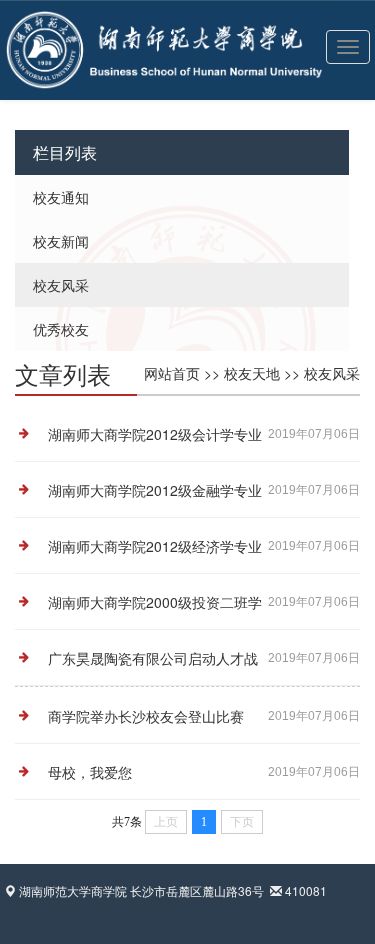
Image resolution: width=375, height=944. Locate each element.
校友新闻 (61, 241)
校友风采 (61, 285)
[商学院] (58, 25)
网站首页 (172, 373)
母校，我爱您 (90, 772)
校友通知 (61, 197)
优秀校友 (61, 329)
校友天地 (252, 373)
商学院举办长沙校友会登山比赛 (146, 716)
